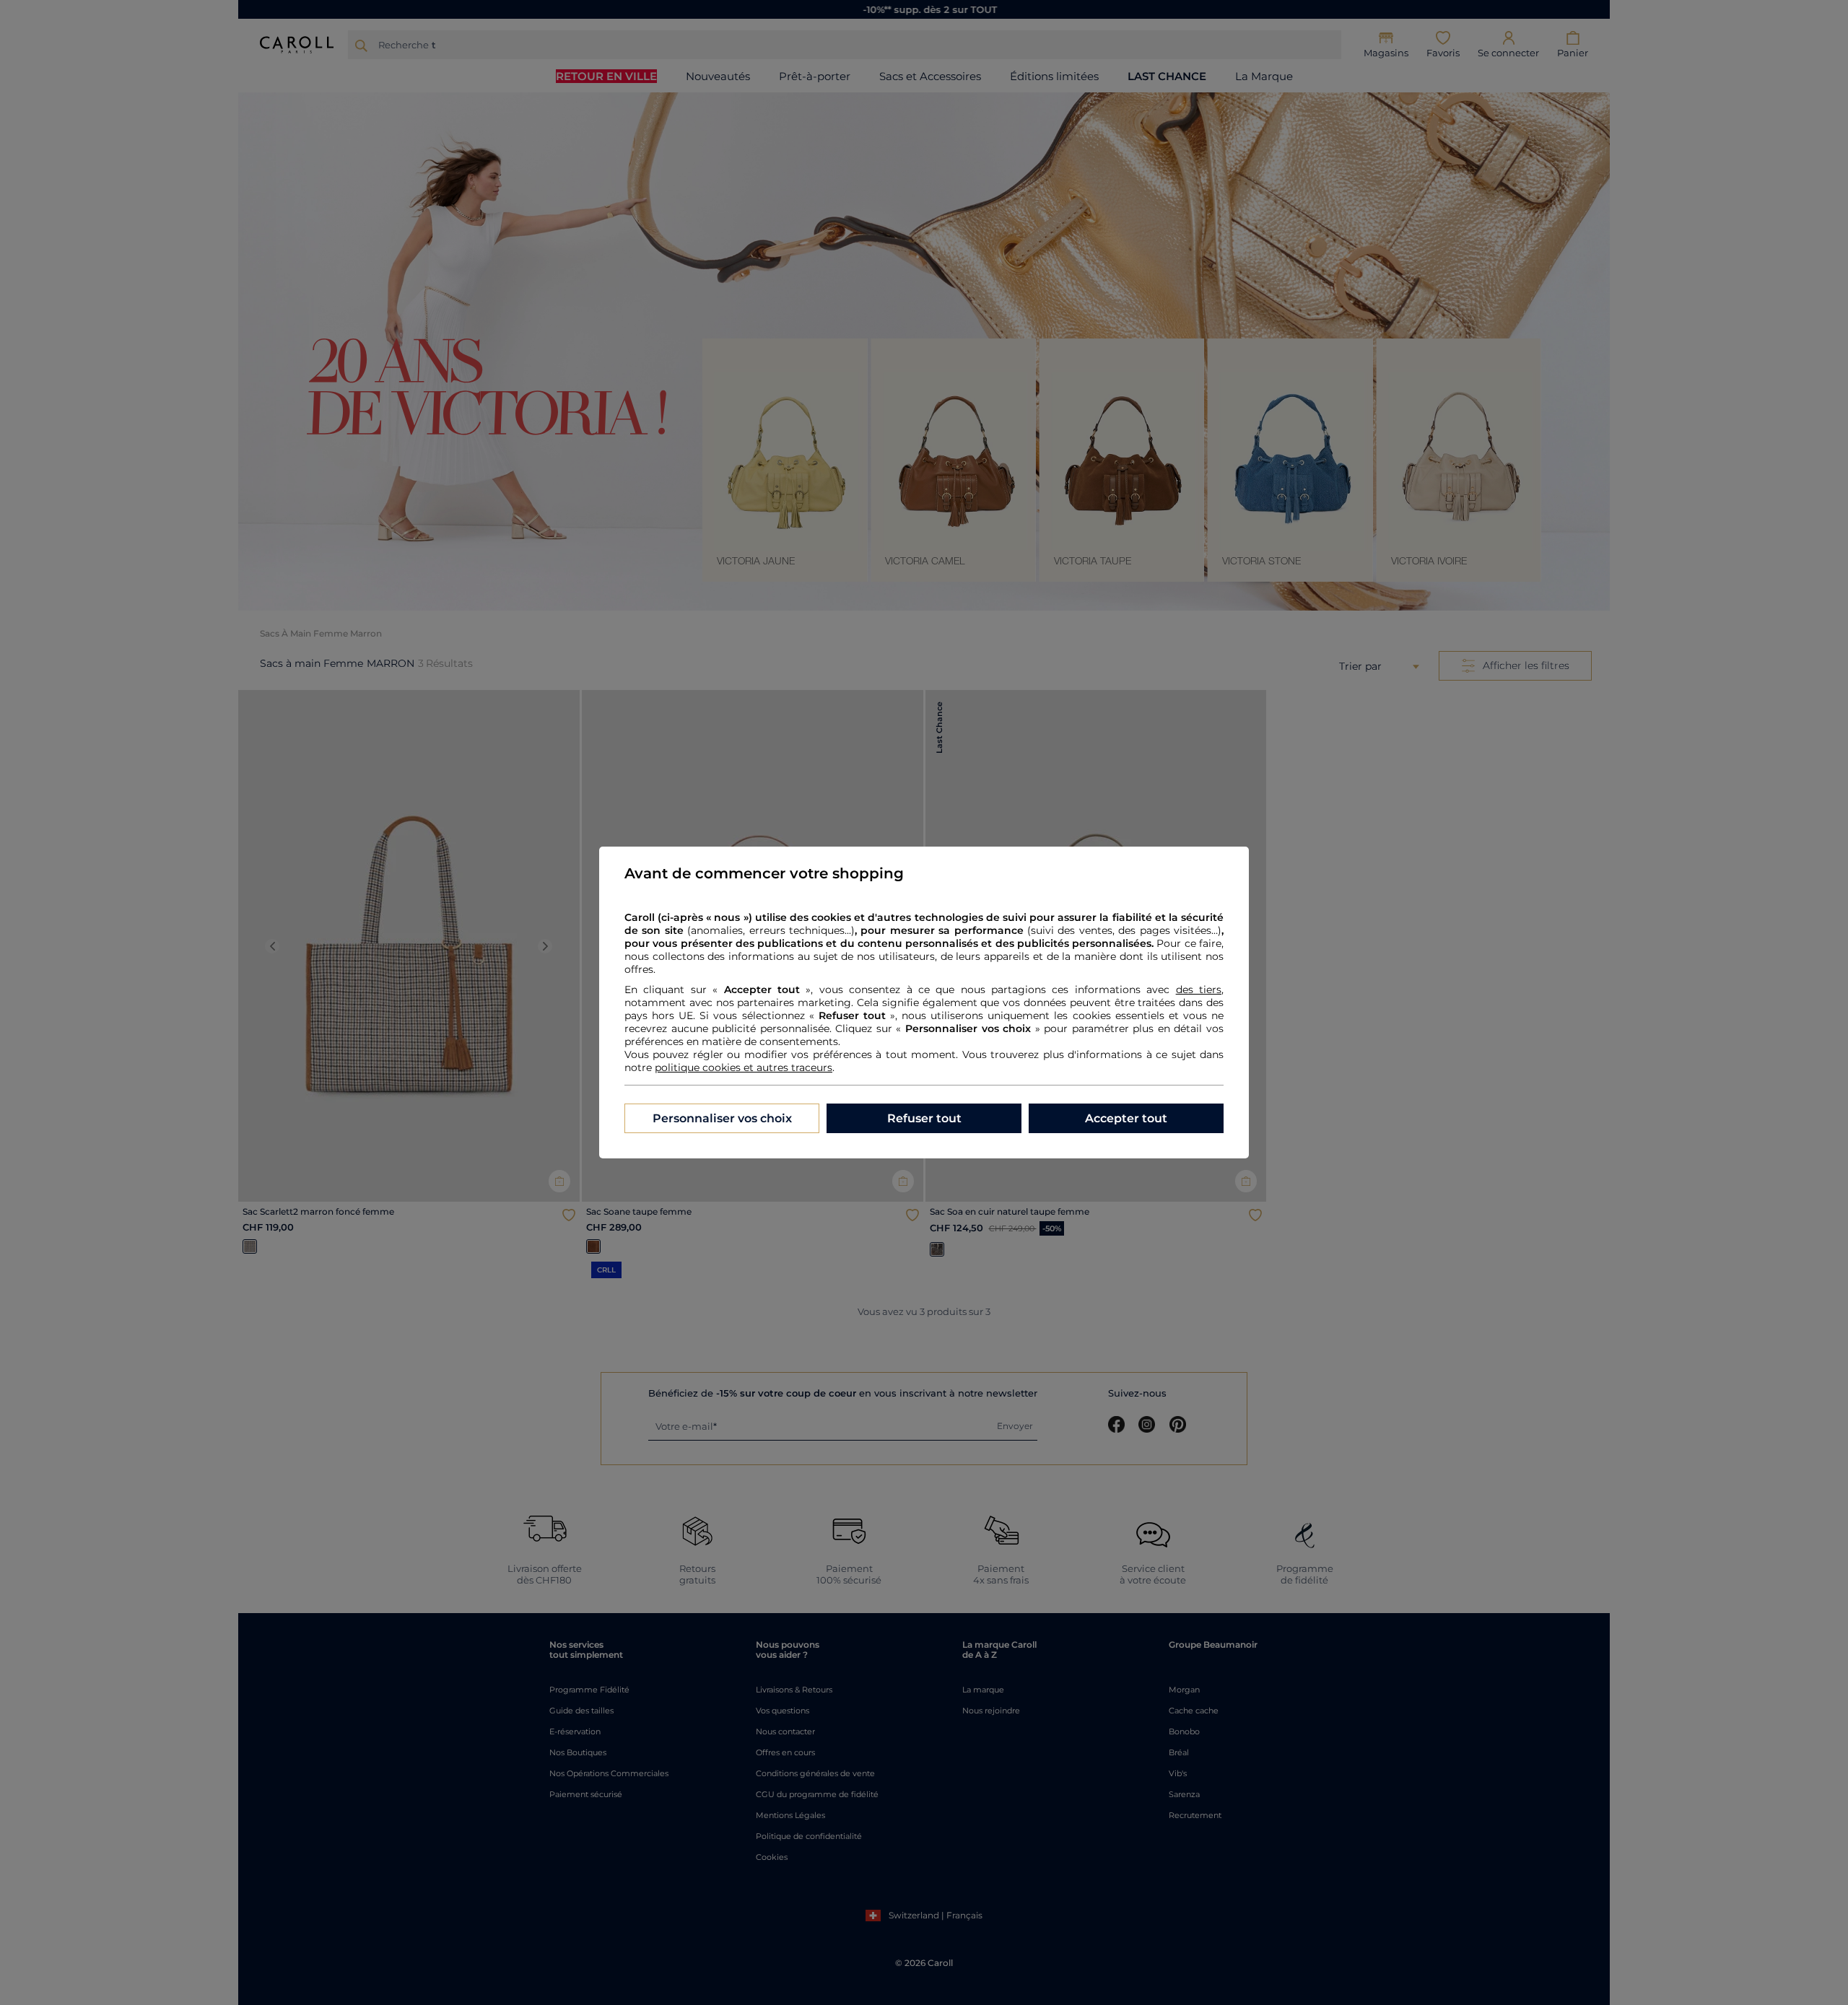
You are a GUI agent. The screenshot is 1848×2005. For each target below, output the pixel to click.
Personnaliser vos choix (722, 1118)
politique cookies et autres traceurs (744, 1067)
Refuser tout (924, 1118)
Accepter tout (1126, 1118)
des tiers (1199, 990)
